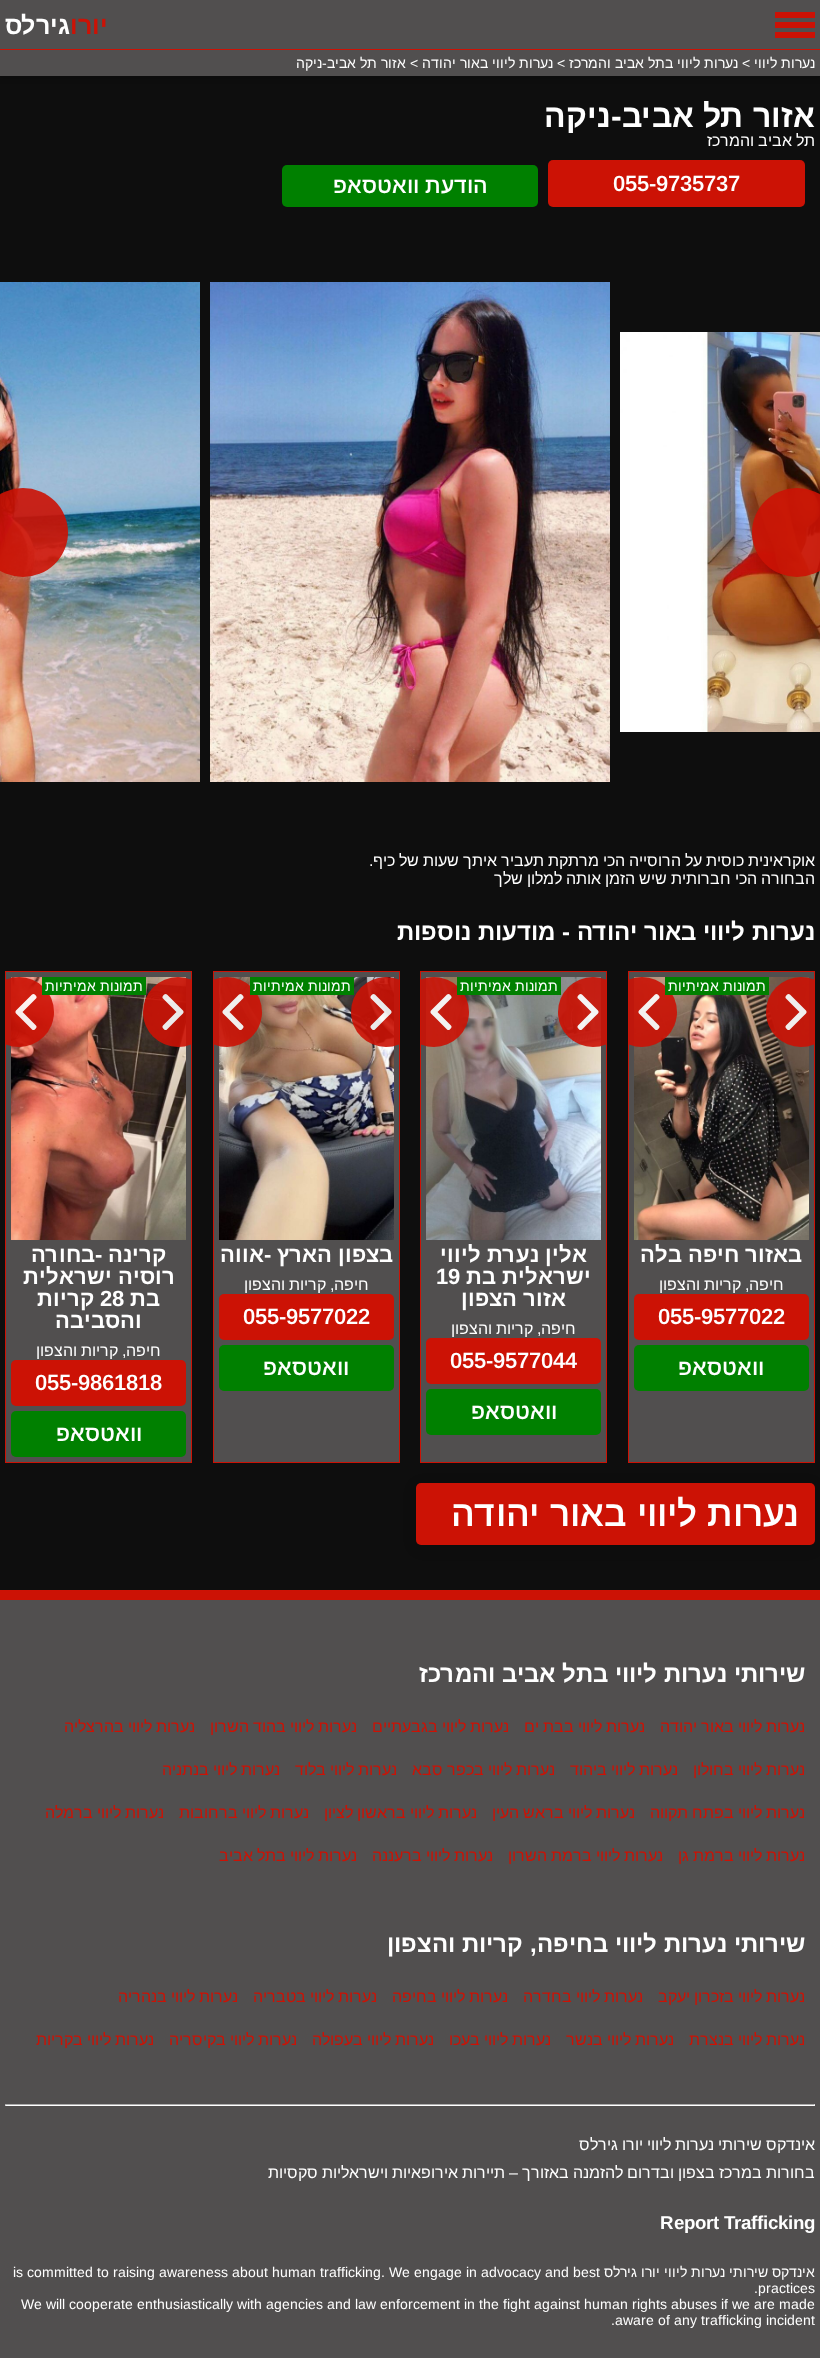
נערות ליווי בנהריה (178, 1996)
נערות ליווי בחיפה (450, 1996)
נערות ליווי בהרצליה (129, 1726)
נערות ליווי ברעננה (432, 1855)
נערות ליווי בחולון (749, 1769)
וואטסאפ (721, 1367)
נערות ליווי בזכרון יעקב (731, 1996)
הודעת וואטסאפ (410, 185)
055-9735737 (676, 183)
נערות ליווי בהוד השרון (283, 1726)
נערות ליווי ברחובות (244, 1812)
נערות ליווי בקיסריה (233, 2039)
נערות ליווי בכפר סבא (483, 1769)
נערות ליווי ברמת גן (741, 1855)
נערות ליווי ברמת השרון (585, 1855)
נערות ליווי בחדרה (583, 1996)
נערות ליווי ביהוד (624, 1769)
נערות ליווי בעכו (500, 2039)
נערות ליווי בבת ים (584, 1726)
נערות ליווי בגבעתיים (440, 1726)
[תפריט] (795, 25)
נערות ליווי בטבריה (315, 1996)
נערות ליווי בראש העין (563, 1812)
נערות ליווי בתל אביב (288, 1855)
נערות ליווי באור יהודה (625, 1513)
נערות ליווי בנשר (620, 2039)
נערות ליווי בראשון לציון (400, 1812)
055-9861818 (98, 1382)
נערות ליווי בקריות (95, 2039)
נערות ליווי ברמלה (104, 1812)
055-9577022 (721, 1316)
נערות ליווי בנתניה (221, 1769)
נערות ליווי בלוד (346, 1769)
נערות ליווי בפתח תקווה (727, 1812)
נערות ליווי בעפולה (373, 2039)
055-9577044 (513, 1360)
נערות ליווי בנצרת (747, 2039)
